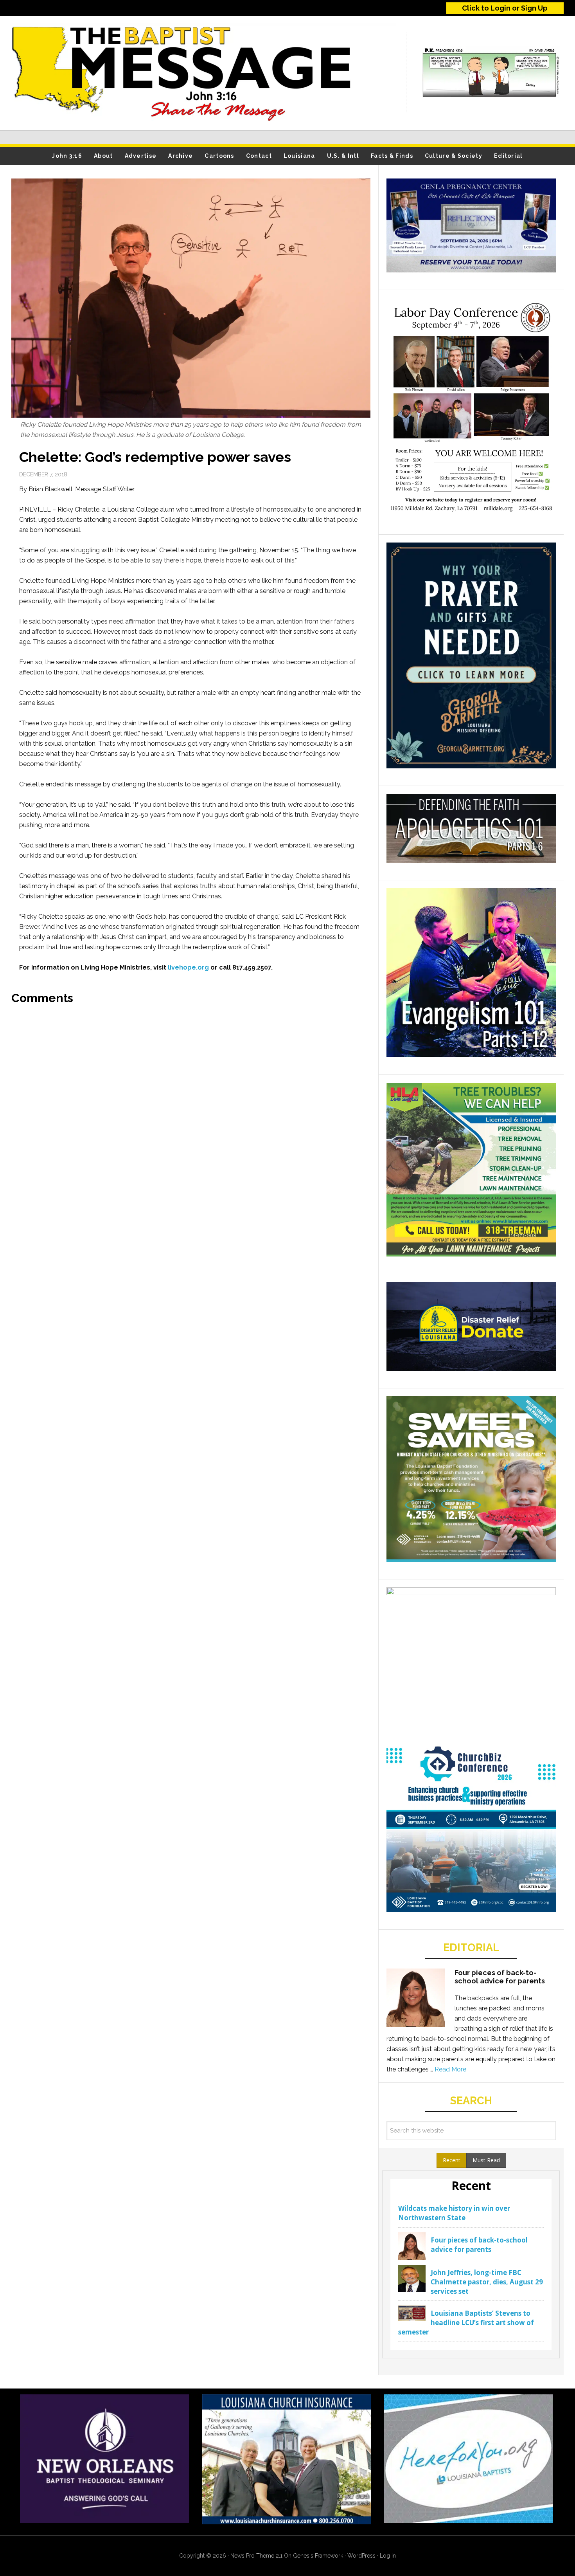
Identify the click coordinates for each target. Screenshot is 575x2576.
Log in (388, 2556)
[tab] (452, 2160)
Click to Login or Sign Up (505, 8)
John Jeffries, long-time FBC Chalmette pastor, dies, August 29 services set (487, 2282)
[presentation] (452, 2160)
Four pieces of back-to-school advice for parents (500, 1977)
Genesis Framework (318, 2556)
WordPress (361, 2556)
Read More (450, 2069)
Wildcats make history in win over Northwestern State (454, 2213)
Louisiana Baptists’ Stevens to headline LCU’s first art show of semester (466, 2323)
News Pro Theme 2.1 (256, 2556)
